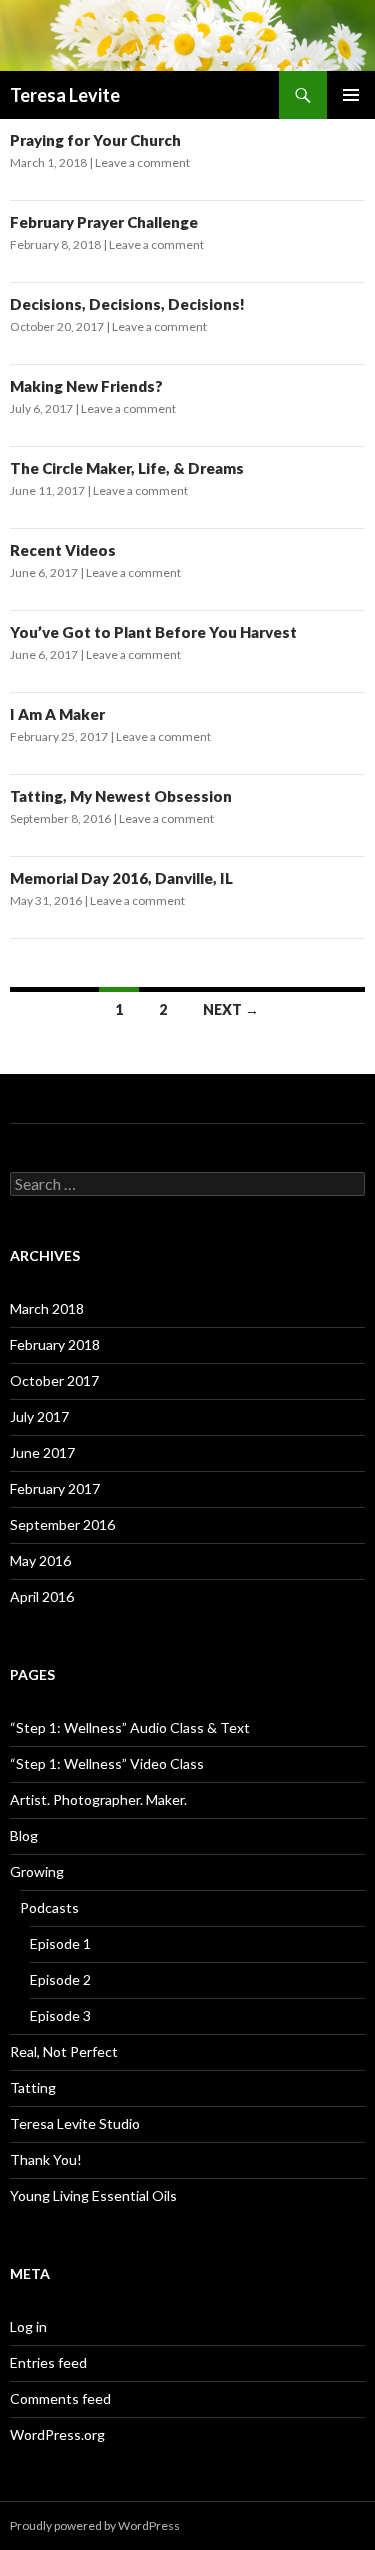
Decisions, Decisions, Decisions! (127, 304)
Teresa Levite (65, 95)
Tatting (33, 2087)
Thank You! (46, 2159)
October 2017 (54, 1380)
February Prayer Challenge (104, 222)
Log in (28, 2326)
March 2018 (47, 1308)
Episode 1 (60, 1943)
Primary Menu (351, 95)
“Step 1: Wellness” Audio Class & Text (130, 1727)
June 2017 (42, 1452)
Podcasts (49, 1907)
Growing (37, 1871)
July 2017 (39, 1416)
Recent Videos (63, 550)
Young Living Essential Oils (93, 2195)
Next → (231, 1009)
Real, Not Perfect (64, 2051)
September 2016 (62, 1524)
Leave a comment (142, 162)
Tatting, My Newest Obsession (121, 796)
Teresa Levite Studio (75, 2123)
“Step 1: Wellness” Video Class (107, 1763)
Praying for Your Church (95, 140)
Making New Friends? (86, 386)
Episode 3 (60, 2015)
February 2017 (55, 1488)
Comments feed (60, 2398)
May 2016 (40, 1560)
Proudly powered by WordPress (95, 2525)
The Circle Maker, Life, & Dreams (127, 468)
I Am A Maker (57, 714)
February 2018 (55, 1344)
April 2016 (42, 1596)
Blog (24, 1835)
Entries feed (48, 2362)
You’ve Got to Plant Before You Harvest (153, 632)
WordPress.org (57, 2434)
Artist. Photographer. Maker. (98, 1799)
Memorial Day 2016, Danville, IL (121, 878)
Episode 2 (60, 1979)
